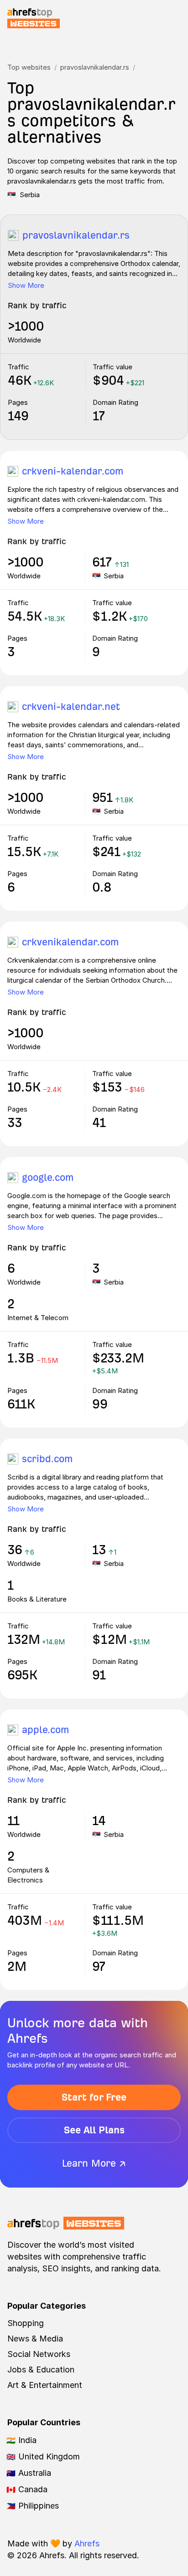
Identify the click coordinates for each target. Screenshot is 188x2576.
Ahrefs (87, 2543)
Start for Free (94, 2097)
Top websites (29, 67)
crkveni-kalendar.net (71, 706)
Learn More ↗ (94, 2163)
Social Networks (39, 2354)
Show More (26, 285)
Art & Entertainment (45, 2385)
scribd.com (47, 1459)
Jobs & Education (41, 2369)
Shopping (26, 2323)
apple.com (45, 1730)
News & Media (35, 2339)
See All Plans (94, 2130)
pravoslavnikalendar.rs (95, 67)
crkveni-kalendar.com (73, 471)
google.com (48, 1177)
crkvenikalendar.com (70, 942)
